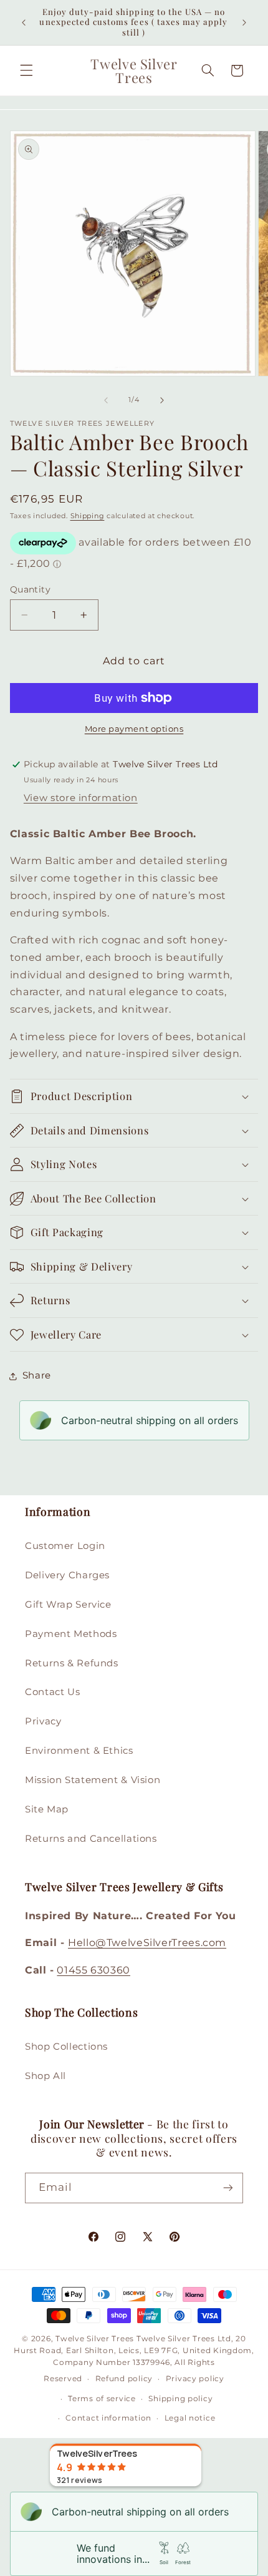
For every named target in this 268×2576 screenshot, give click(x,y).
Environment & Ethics (79, 1751)
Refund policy (124, 2379)
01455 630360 (93, 1970)
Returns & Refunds (72, 1663)
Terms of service (102, 2399)
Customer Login (65, 1546)
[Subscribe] (228, 2188)
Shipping (88, 516)
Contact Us (52, 1692)
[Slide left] (106, 400)
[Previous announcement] (24, 22)
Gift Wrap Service (68, 1605)
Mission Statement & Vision (93, 1780)
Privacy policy (195, 2379)
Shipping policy (180, 2399)
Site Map (47, 1809)
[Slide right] (162, 400)
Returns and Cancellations (91, 1839)
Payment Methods (71, 1634)
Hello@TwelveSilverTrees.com (147, 1943)
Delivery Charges (67, 1575)
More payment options (134, 729)
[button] (26, 71)
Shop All (45, 2076)
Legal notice (190, 2418)
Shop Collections (66, 2047)
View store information (81, 798)
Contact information (108, 2418)
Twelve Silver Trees (95, 2339)
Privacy (43, 1721)
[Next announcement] (244, 22)
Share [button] (37, 1375)
